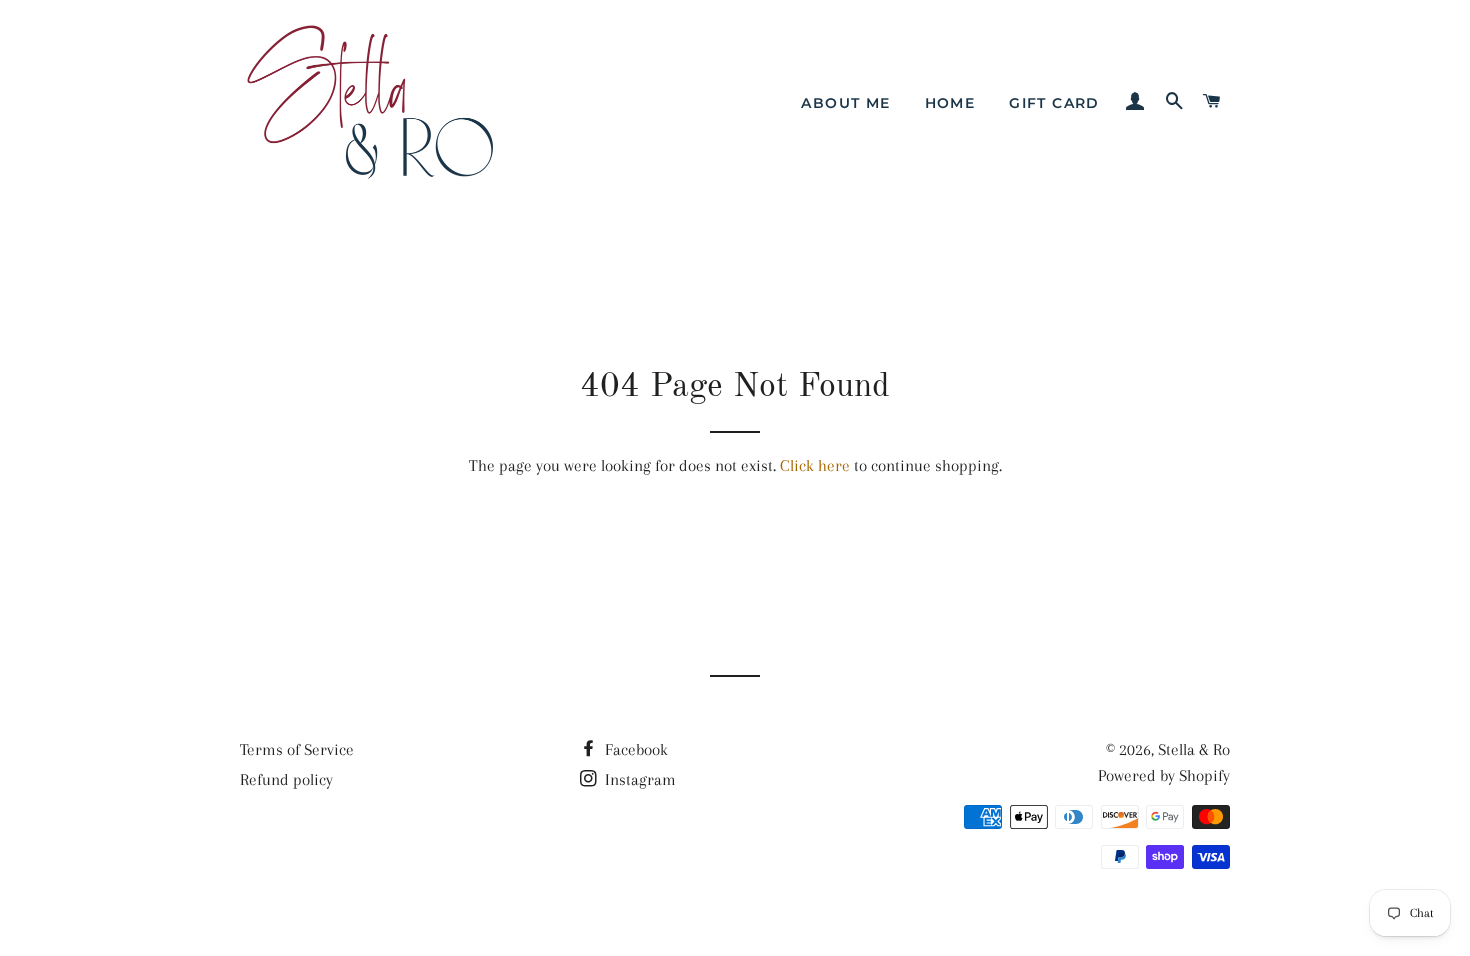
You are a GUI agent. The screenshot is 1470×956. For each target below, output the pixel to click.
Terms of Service (297, 749)
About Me (845, 103)
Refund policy (286, 779)
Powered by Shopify (1164, 775)
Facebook (634, 749)
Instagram (638, 779)
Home (950, 103)
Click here (815, 465)
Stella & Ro (1194, 749)
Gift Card (1054, 103)
